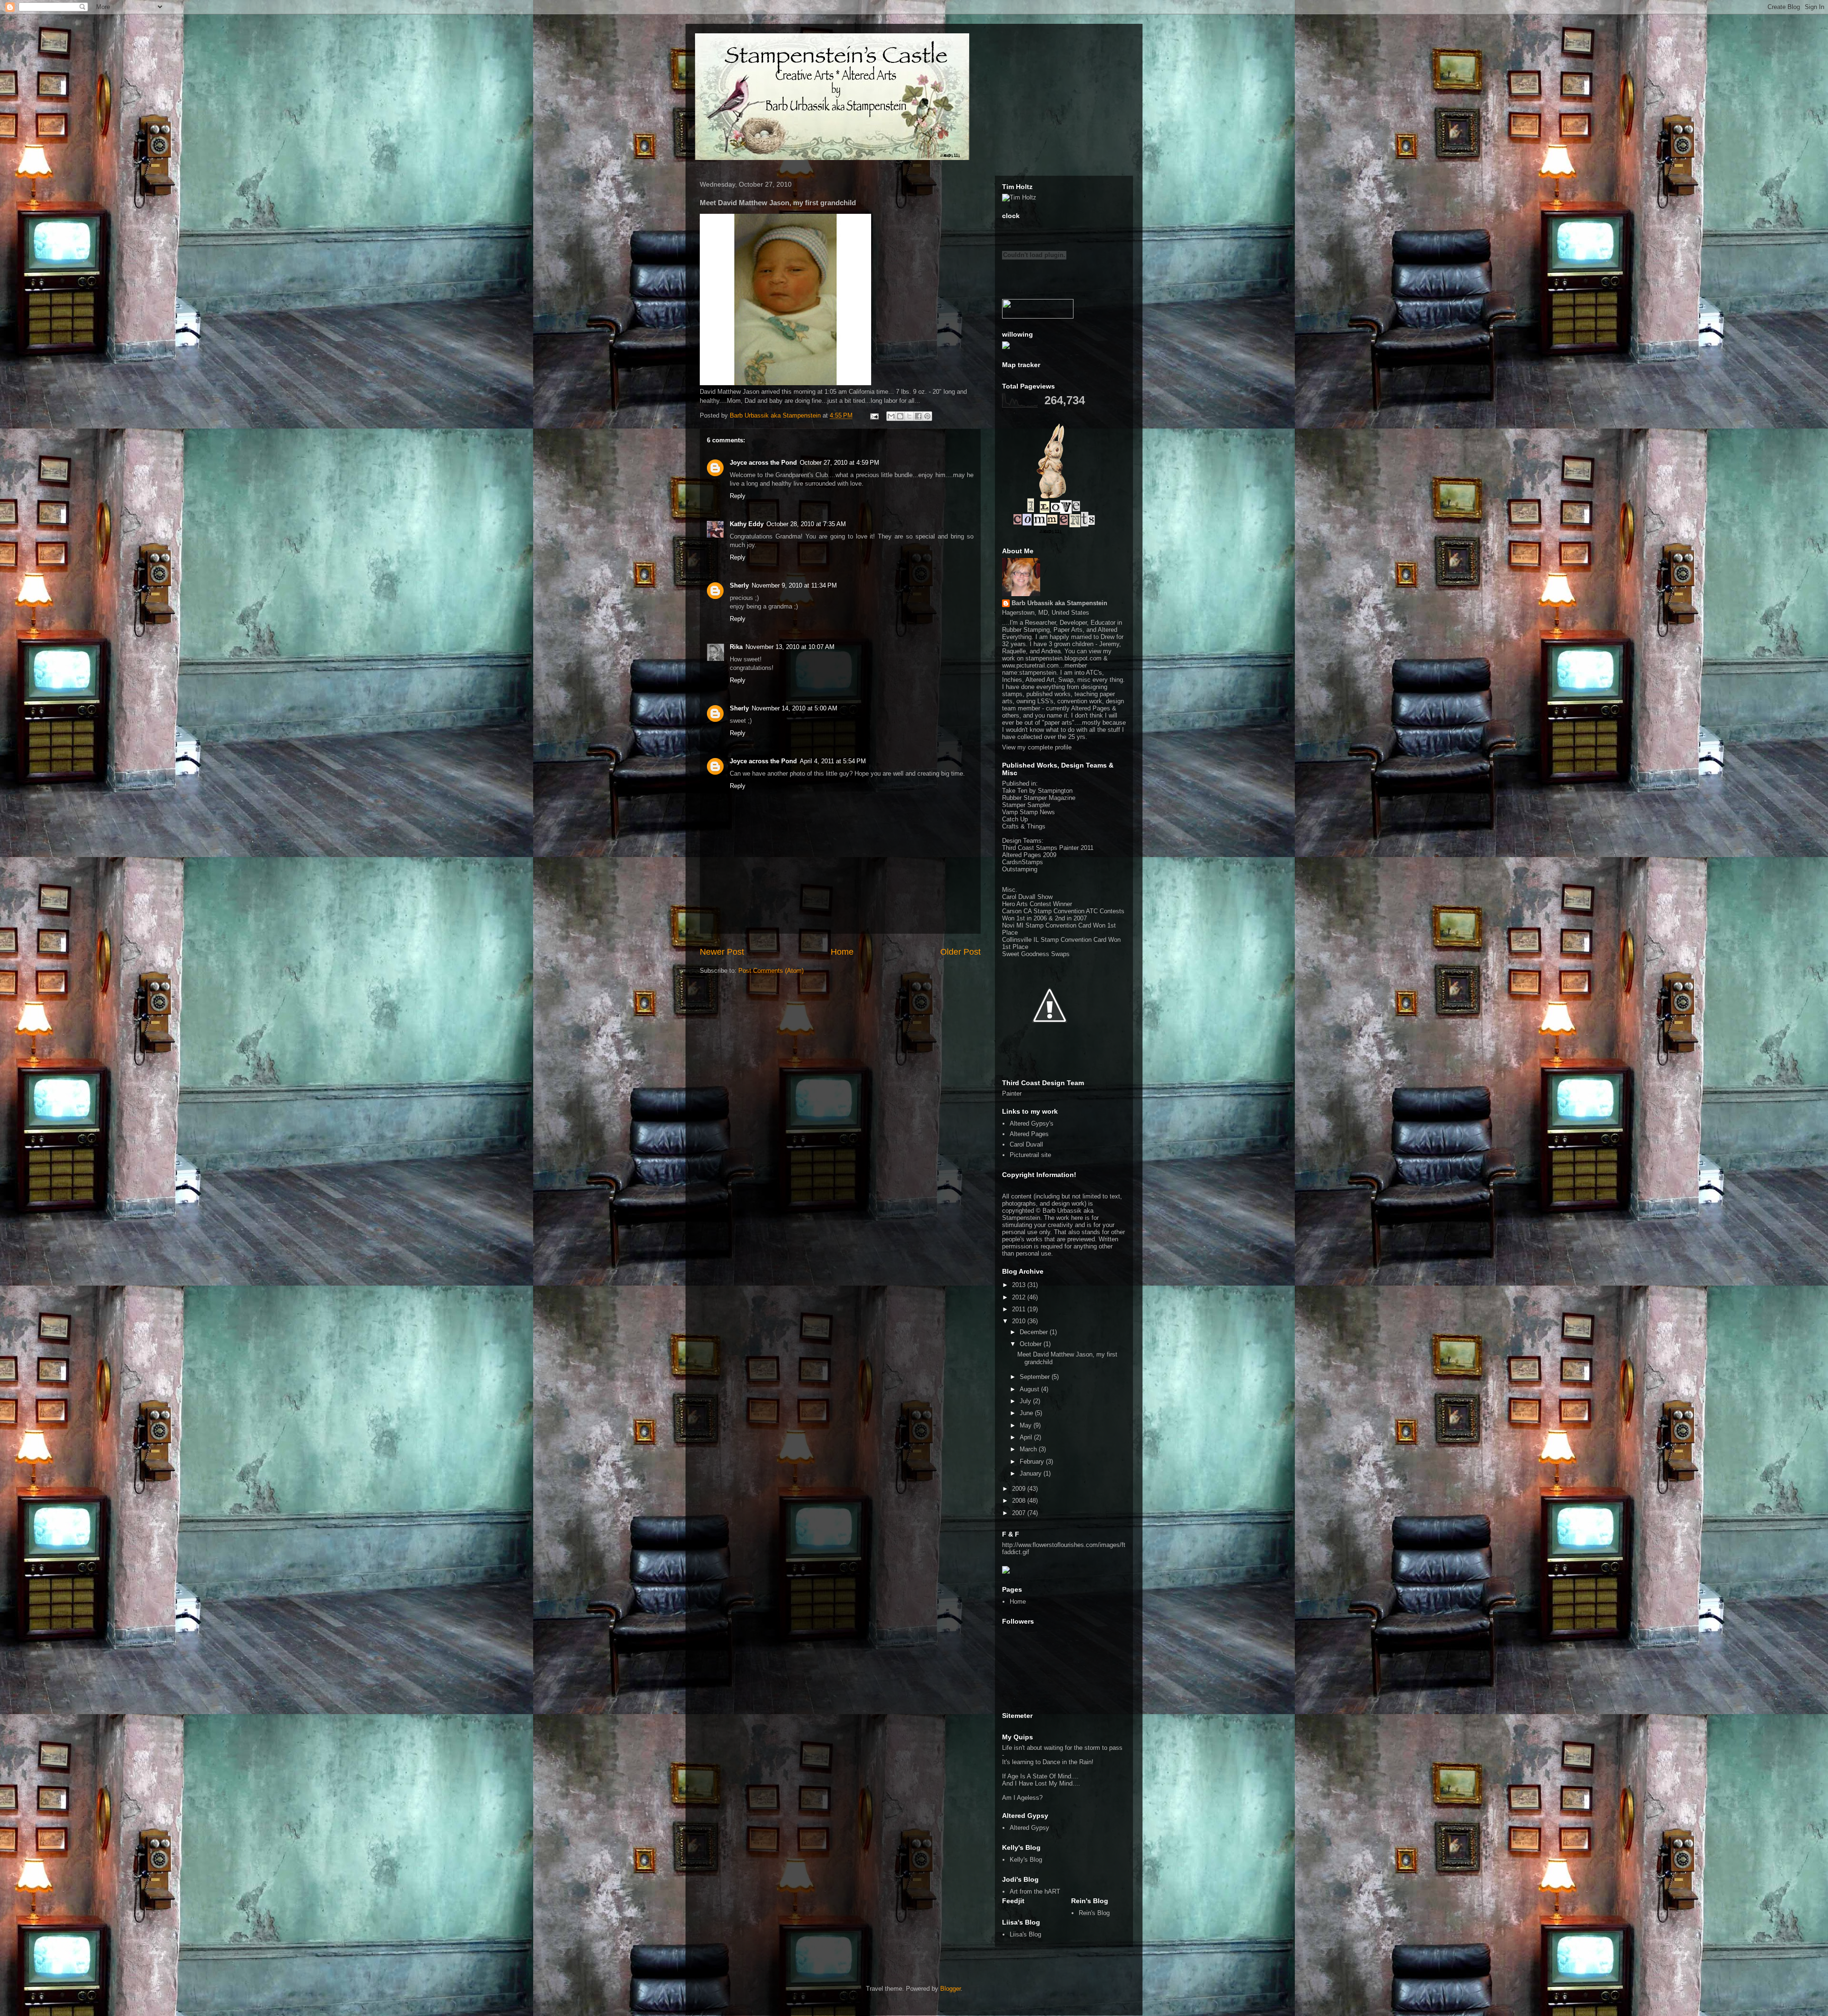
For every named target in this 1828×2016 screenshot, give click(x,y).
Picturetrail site (1030, 1155)
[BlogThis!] (900, 416)
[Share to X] (909, 416)
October (1032, 1344)
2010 (1020, 1321)
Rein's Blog (1094, 1913)
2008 (1020, 1501)
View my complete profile (1037, 747)
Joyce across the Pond (763, 463)
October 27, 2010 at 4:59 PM (839, 463)
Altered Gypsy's (1032, 1123)
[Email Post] (874, 415)
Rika (736, 647)
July (1026, 1401)
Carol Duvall (1026, 1144)
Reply (738, 496)
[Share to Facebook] (918, 416)
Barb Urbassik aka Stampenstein (1059, 603)
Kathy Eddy (747, 524)
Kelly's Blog (1026, 1860)
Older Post (960, 952)
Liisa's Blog (1025, 1934)
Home (842, 952)
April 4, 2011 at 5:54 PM (833, 761)
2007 (1020, 1513)
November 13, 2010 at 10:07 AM (790, 647)
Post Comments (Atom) (771, 971)
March (1029, 1449)
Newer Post (722, 952)
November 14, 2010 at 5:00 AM (795, 708)
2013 (1020, 1285)
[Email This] (891, 416)
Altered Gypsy (1029, 1828)
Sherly (739, 585)
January (1032, 1473)
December (1035, 1332)
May (1027, 1425)
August (1030, 1389)
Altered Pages (1029, 1134)
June (1027, 1413)
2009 (1020, 1489)
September (1036, 1377)
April (1027, 1437)
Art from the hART (1035, 1891)
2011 (1020, 1309)
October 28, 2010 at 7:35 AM (806, 524)
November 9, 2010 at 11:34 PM (794, 585)
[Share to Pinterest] (927, 416)
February (1033, 1462)
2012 (1020, 1297)
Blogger (950, 1989)
